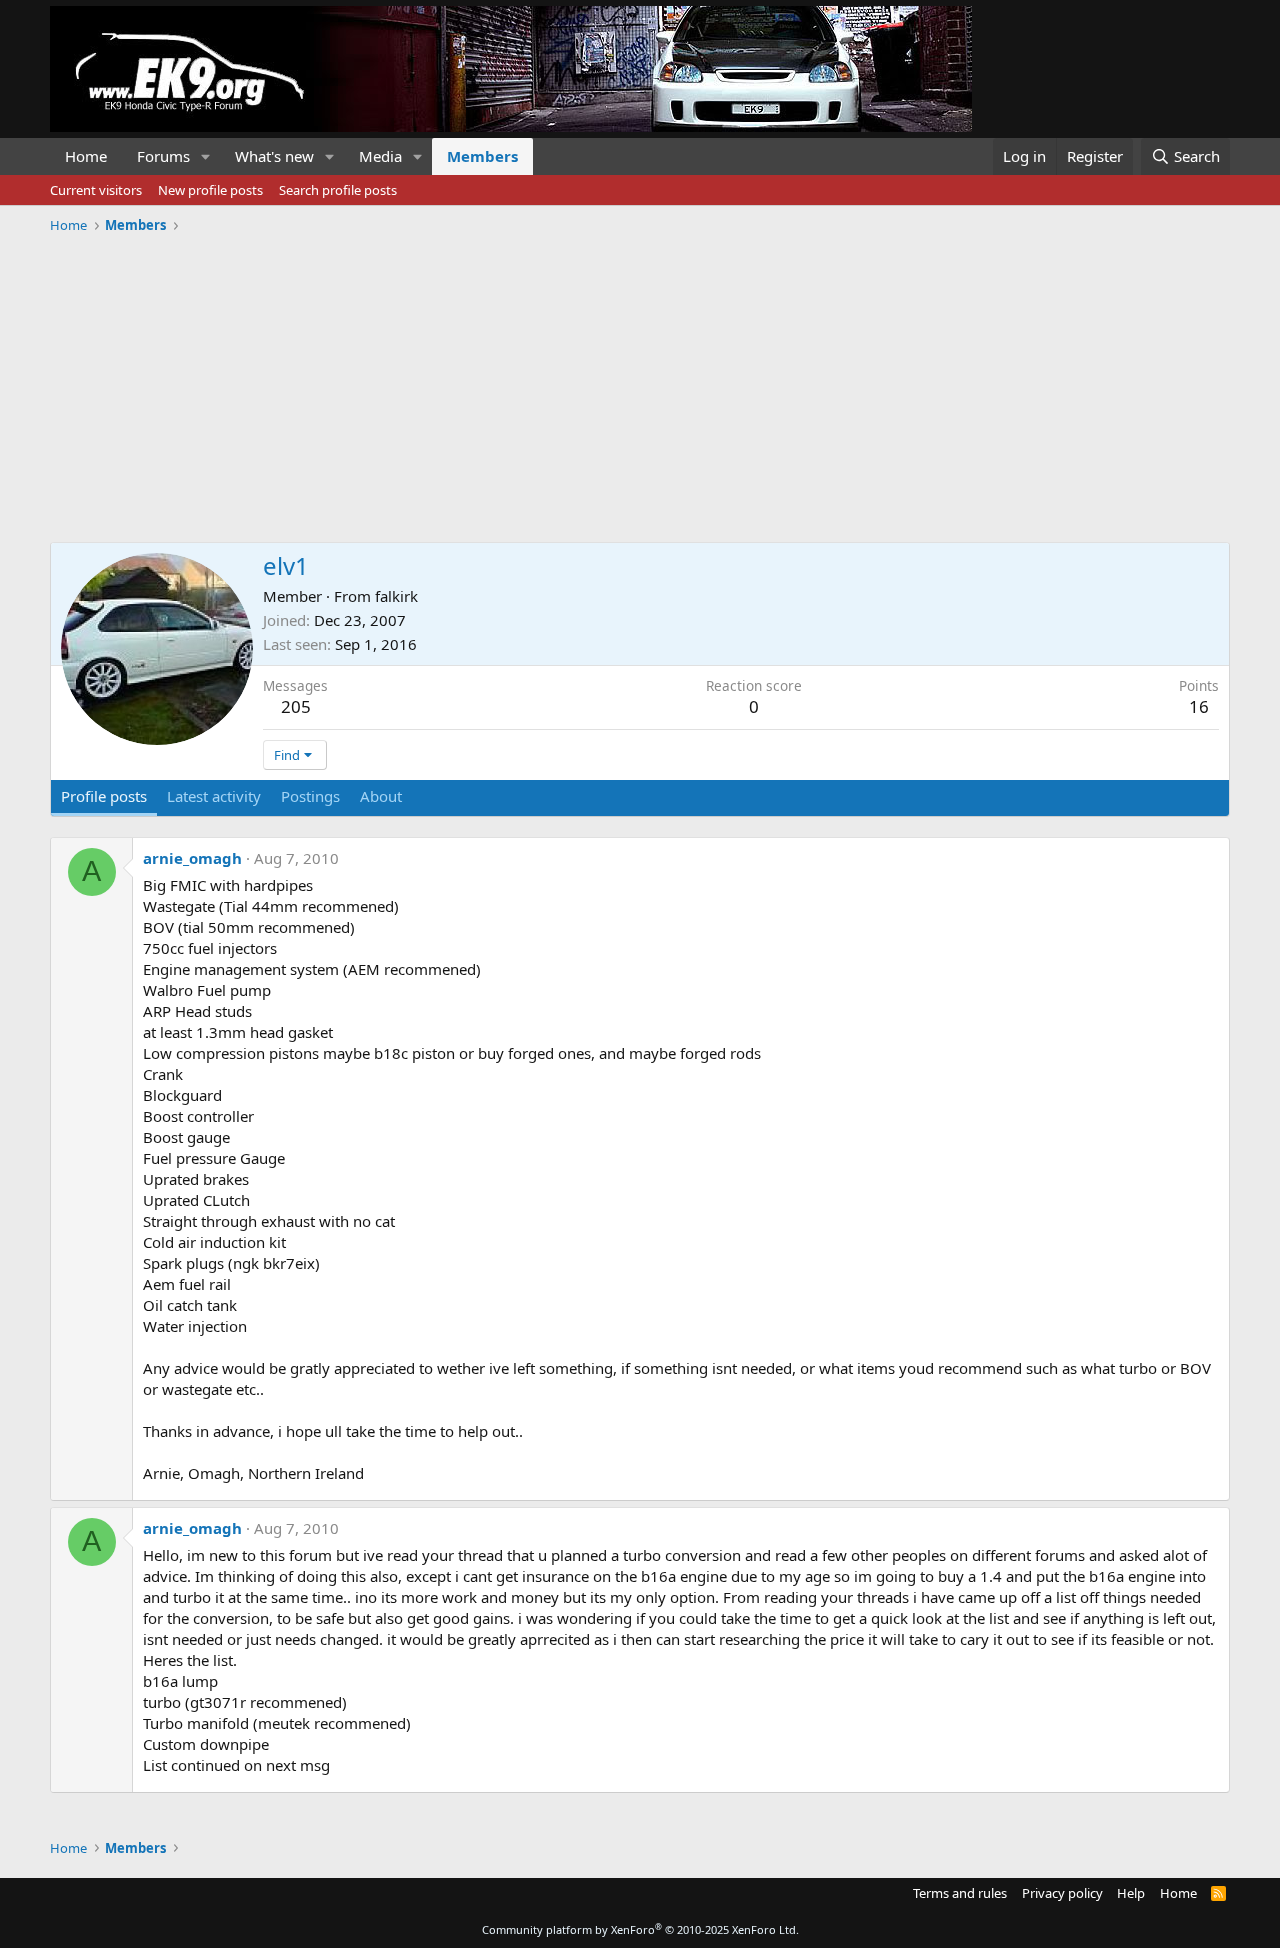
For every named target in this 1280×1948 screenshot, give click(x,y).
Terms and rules (960, 1893)
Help (1131, 1893)
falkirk (396, 596)
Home (86, 156)
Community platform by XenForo (640, 1929)
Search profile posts (338, 190)
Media (380, 156)
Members (482, 156)
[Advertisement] (640, 381)
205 (296, 706)
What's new (274, 156)
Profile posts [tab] (104, 796)
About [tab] (381, 796)
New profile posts (210, 190)
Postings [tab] (310, 796)
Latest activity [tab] (214, 796)
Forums (163, 156)
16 (1199, 706)
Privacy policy (1062, 1893)
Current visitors (96, 190)
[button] (206, 156)
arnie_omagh (192, 858)
